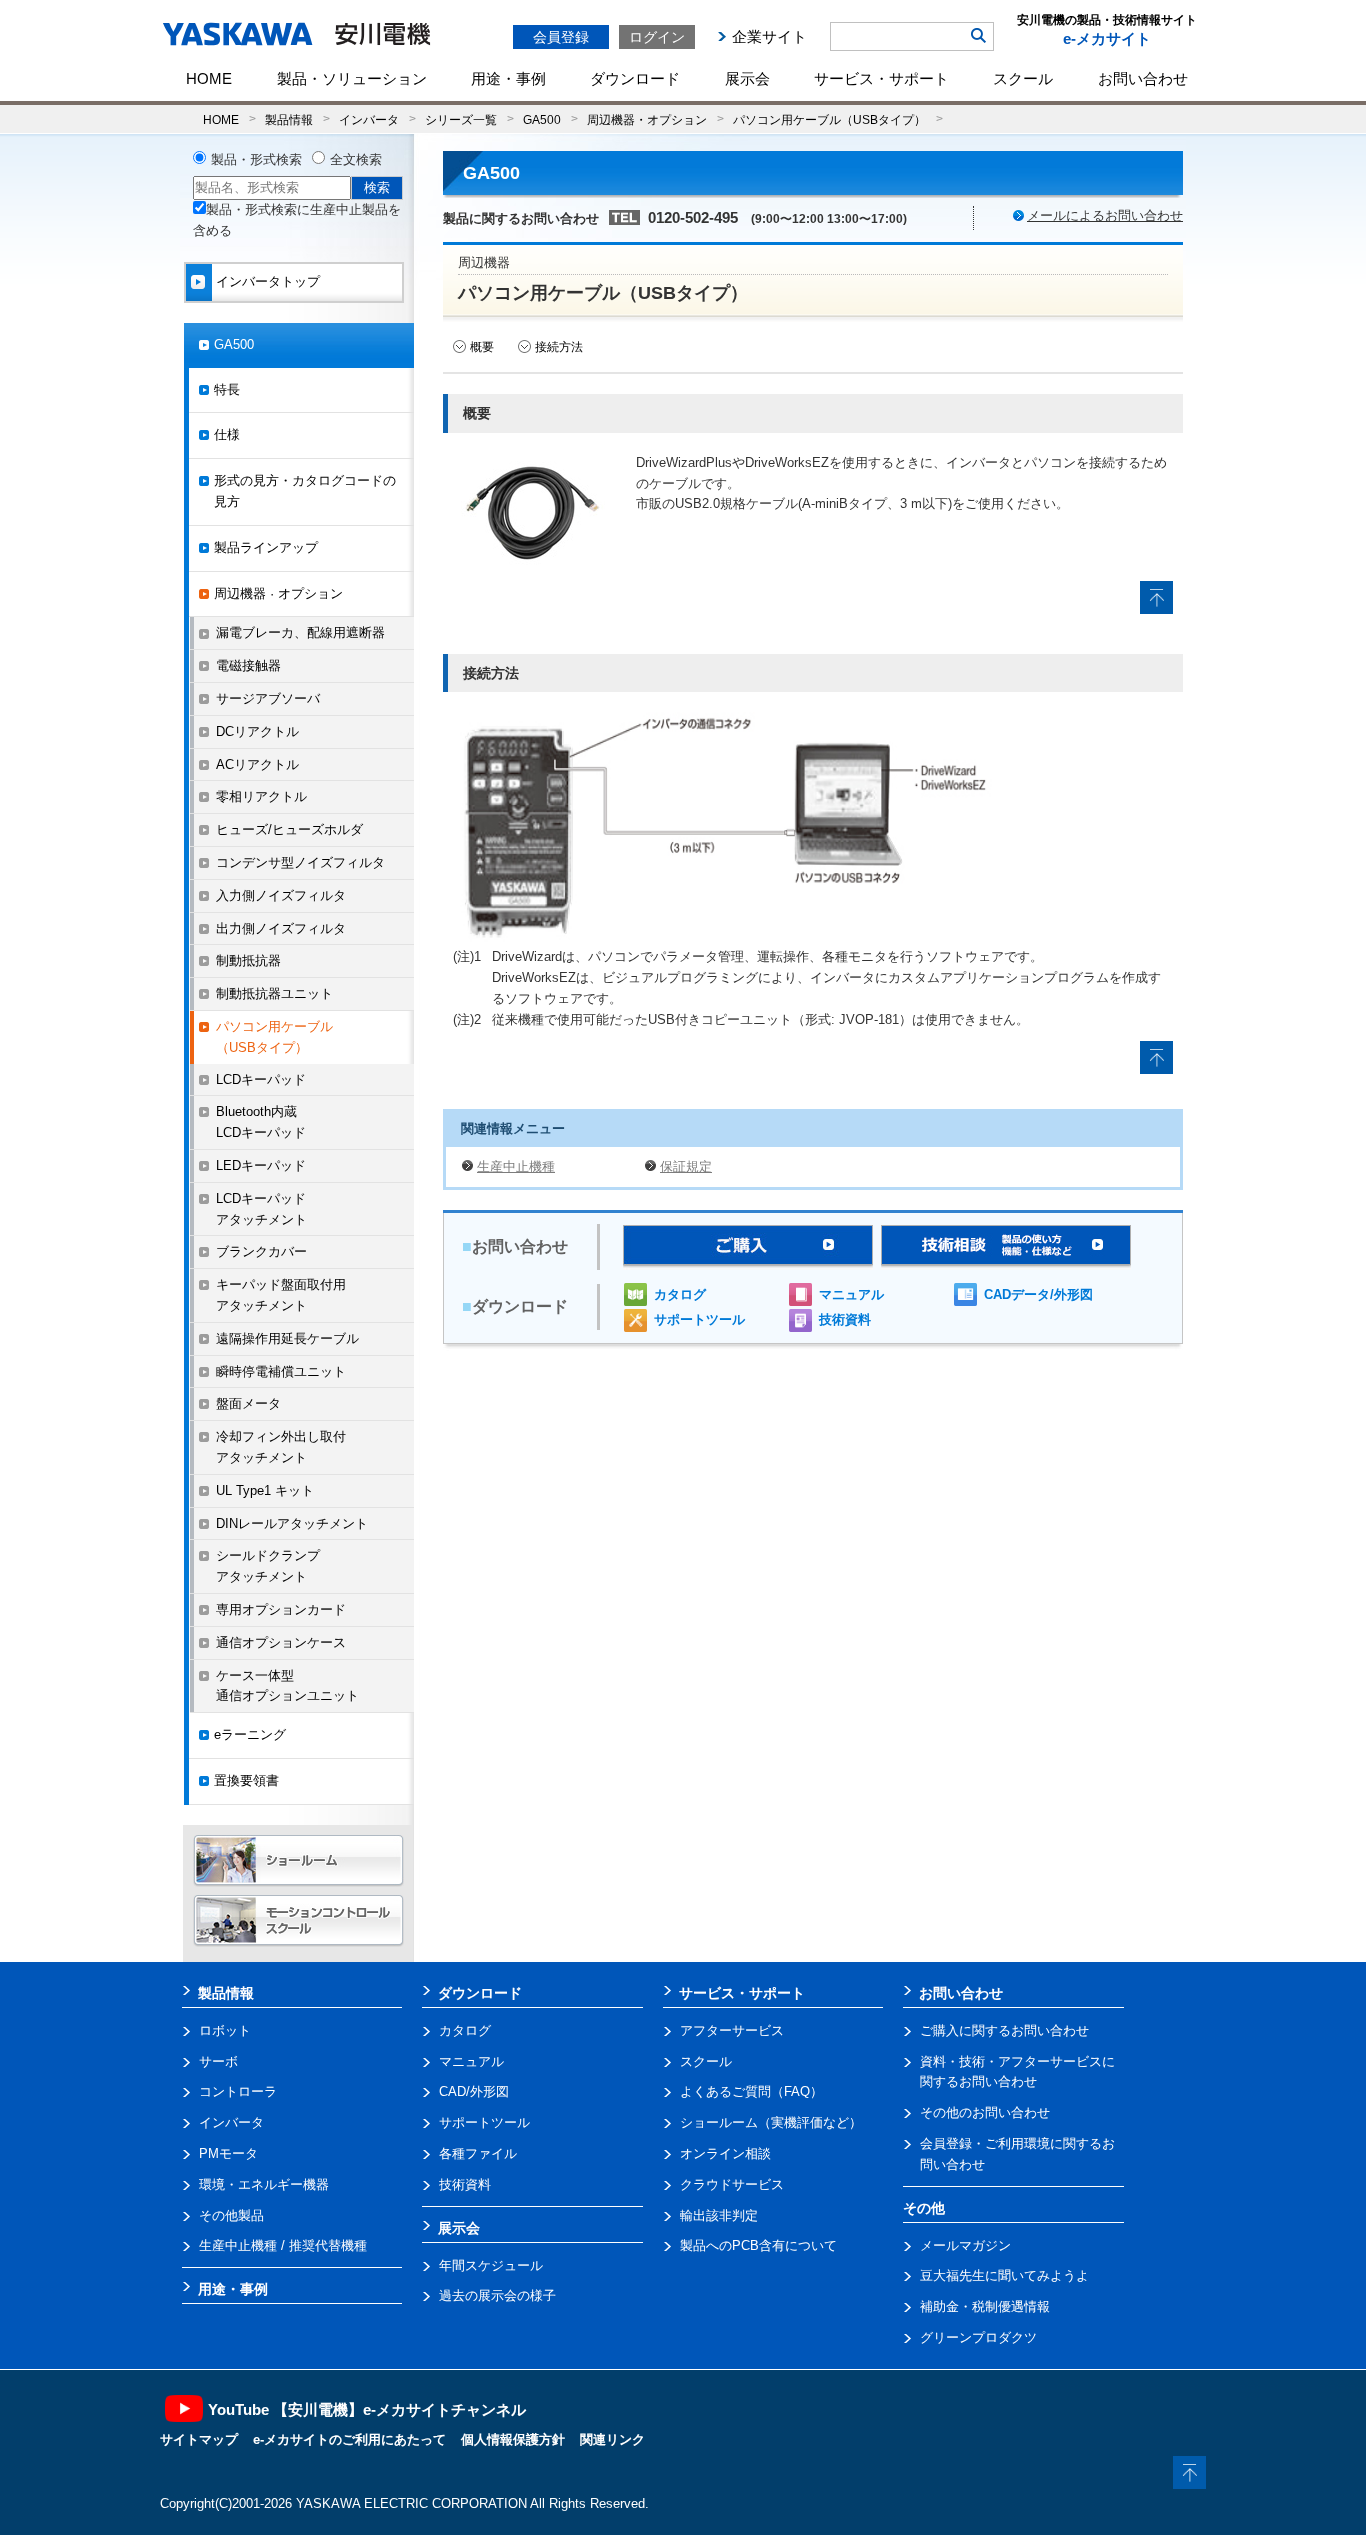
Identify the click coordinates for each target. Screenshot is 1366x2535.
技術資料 (845, 1319)
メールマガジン (965, 2245)
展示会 (747, 78)
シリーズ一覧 (461, 119)
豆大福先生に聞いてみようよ (1004, 2275)
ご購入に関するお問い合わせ (1004, 2030)
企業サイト (769, 36)
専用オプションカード (281, 1609)
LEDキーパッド (261, 1165)
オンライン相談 (725, 2153)
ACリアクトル (257, 764)
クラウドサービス (732, 2184)
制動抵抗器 (248, 960)
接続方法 (559, 347)
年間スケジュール (491, 2265)
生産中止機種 (516, 1166)
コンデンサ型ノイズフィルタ (300, 862)
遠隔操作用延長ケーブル (287, 1338)
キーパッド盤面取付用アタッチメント (281, 1295)
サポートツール (699, 1319)
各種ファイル (478, 2153)
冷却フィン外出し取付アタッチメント (281, 1447)
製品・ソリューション (352, 78)
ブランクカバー (261, 1251)
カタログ (680, 1294)
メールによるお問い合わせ (1105, 215)
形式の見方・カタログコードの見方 (305, 491)
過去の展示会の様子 (497, 2295)
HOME (209, 78)
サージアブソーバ (268, 698)
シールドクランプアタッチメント (268, 1566)
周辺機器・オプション (647, 119)
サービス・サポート (881, 78)
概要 (482, 347)
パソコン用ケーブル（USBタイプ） (829, 119)
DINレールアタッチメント (292, 1523)
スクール (1023, 78)
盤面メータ (248, 1403)
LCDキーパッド (261, 1079)
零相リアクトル (261, 796)
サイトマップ (199, 2439)
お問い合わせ (1143, 78)
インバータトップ (268, 281)
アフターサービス (732, 2030)
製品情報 (289, 119)
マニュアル (851, 1294)
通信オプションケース (281, 1642)
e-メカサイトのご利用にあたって (349, 2439)
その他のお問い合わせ (985, 2112)
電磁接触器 (248, 665)
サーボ (218, 2061)
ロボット (225, 2030)
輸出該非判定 (719, 2215)
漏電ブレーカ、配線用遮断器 (300, 632)
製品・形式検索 (256, 159)
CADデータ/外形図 (1038, 1294)
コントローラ (238, 2091)
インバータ (369, 119)
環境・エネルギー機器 (264, 2184)
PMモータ (228, 2153)
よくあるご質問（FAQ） (751, 2091)
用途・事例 (508, 78)
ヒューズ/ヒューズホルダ (289, 829)
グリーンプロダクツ (978, 2337)
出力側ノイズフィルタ (281, 928)
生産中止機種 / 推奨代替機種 (283, 2245)
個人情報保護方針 (513, 2439)
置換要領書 (246, 1780)
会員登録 (561, 37)
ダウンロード (635, 78)
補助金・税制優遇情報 (985, 2306)
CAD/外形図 (474, 2091)
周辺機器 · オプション (278, 593)
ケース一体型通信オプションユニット (287, 1686)
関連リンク (612, 2439)
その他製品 (231, 2215)
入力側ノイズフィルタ (281, 895)
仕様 (227, 434)
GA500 (542, 119)
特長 (227, 389)
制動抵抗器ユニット (274, 993)
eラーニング (250, 1734)
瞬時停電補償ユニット (281, 1371)
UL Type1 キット (265, 1490)
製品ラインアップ (266, 547)
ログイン (657, 37)
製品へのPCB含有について (758, 2245)
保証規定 (686, 1166)
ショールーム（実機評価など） (771, 2122)
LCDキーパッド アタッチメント (261, 1209)
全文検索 (356, 159)
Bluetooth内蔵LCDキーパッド (261, 1122)
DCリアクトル (257, 731)
